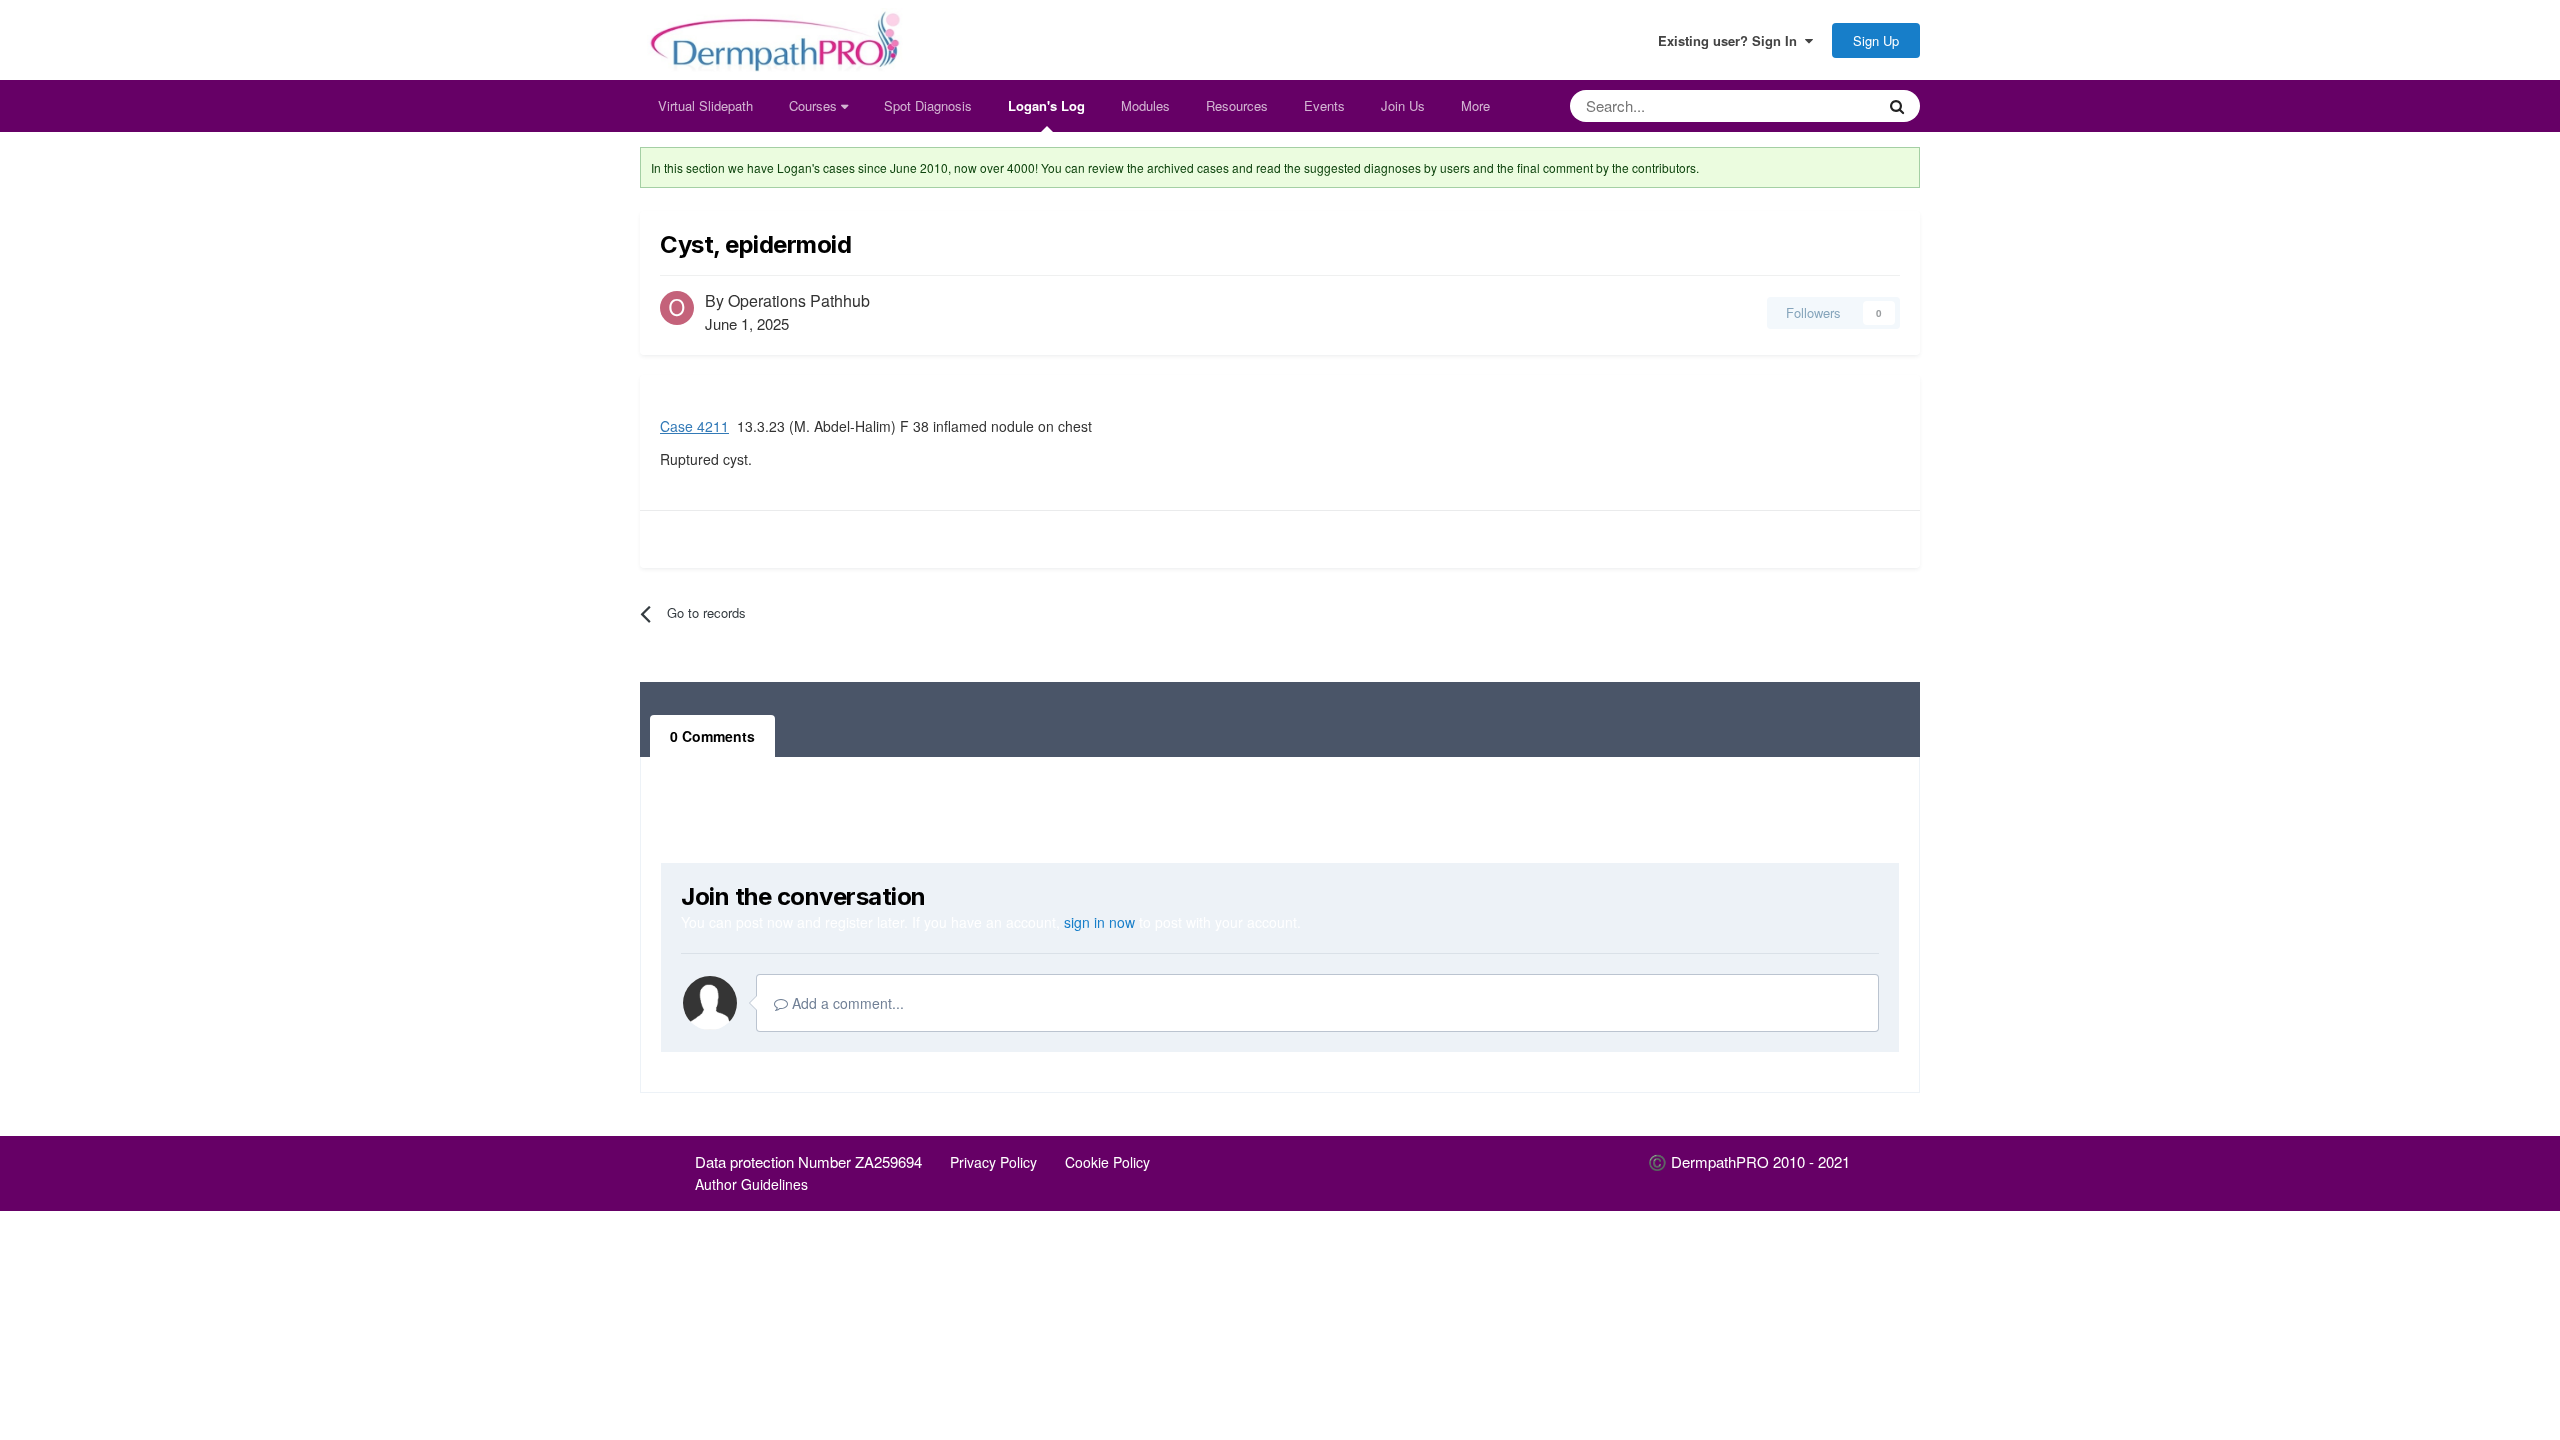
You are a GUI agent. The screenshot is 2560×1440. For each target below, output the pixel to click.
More (1475, 105)
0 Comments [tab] (712, 736)
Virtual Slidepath (705, 105)
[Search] (1897, 106)
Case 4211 (694, 426)
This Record (1814, 105)
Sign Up (1876, 40)
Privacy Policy (993, 1162)
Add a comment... (846, 1003)
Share (1722, 312)
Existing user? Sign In (1731, 41)
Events (1324, 105)
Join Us (1403, 105)
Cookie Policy (1107, 1162)
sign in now (1099, 922)
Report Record (717, 538)
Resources (1237, 105)
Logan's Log (1046, 105)
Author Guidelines (751, 1184)
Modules (1145, 105)
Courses (815, 105)
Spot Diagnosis (928, 105)
